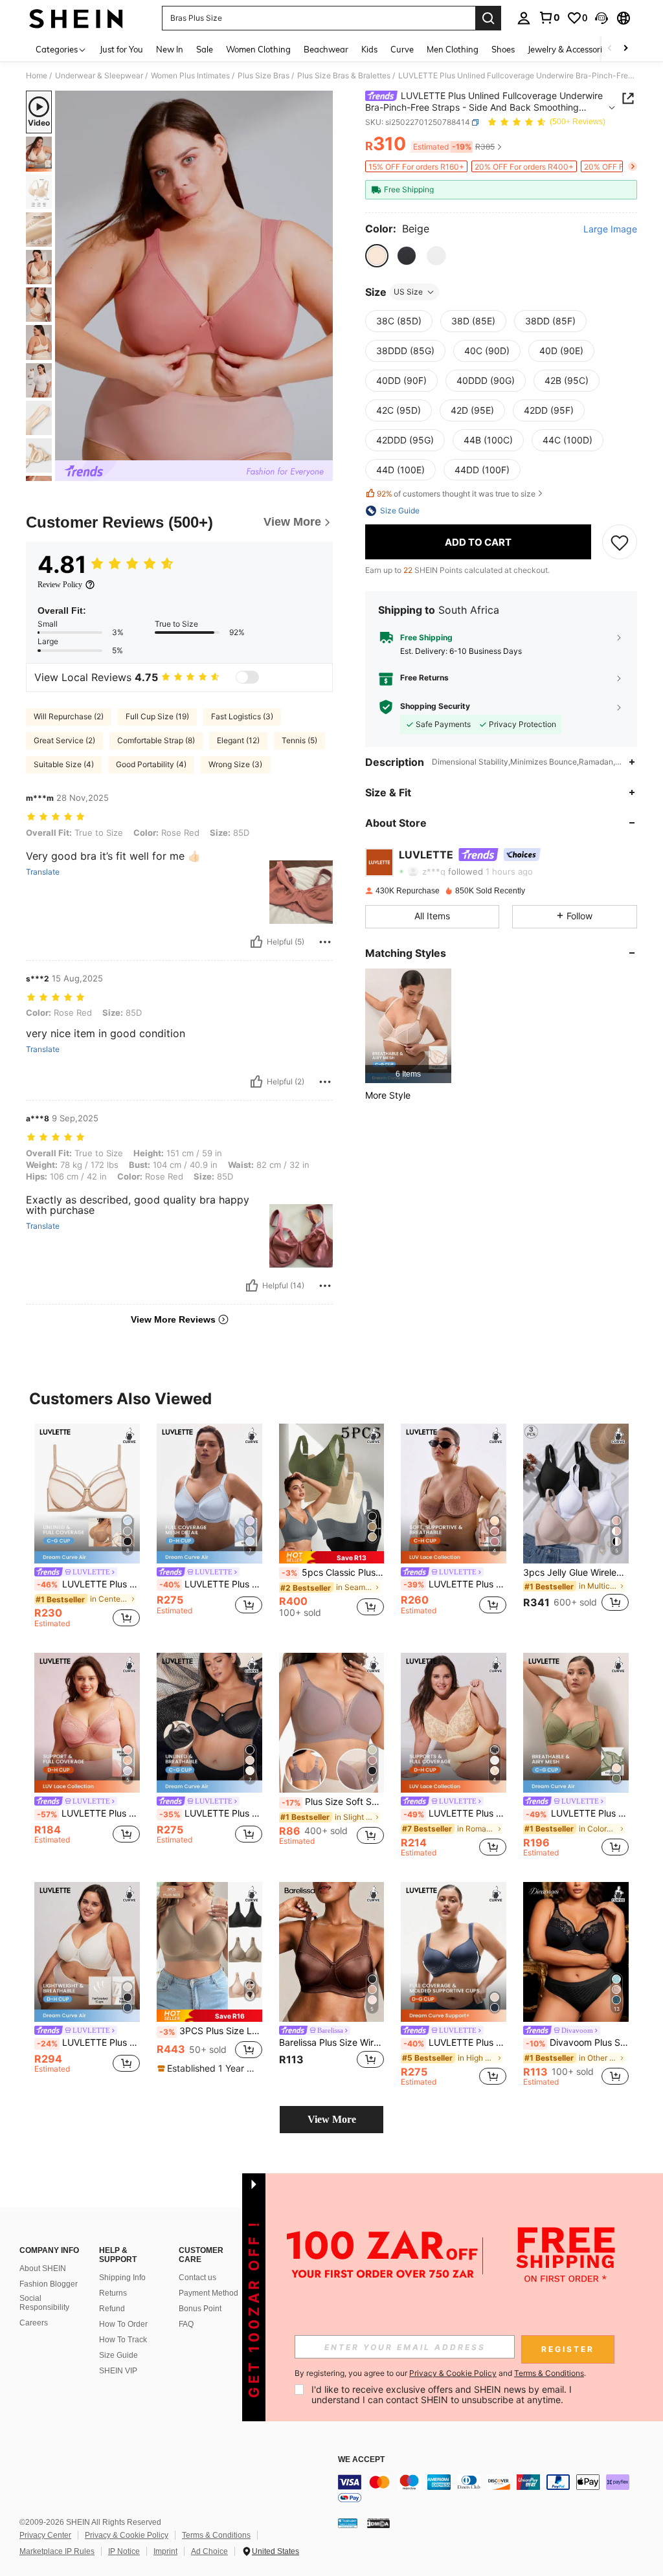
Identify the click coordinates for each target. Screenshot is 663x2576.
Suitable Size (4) (64, 764)
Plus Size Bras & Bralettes (344, 76)
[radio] (377, 256)
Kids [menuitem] (369, 49)
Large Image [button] (610, 229)
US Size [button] (408, 292)
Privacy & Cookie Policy (127, 2535)
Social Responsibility (44, 2303)
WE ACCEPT (361, 2460)
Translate (43, 872)
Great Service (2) (64, 740)
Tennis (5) (299, 740)
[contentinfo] (497, 2490)
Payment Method (208, 2293)
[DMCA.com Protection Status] (378, 2523)
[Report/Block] (325, 942)
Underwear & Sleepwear (99, 76)
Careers (34, 2323)
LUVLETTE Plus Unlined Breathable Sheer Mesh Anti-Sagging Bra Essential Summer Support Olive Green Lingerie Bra (577, 1813)
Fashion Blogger (49, 2284)
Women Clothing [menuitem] (258, 49)
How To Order (123, 2324)
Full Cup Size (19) (157, 716)
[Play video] (194, 276)
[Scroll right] (625, 49)
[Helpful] (256, 942)
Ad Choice (209, 2551)
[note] (332, 1557)
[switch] (247, 677)
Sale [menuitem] (205, 49)
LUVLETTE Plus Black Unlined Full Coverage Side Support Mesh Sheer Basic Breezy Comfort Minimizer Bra (211, 1813)
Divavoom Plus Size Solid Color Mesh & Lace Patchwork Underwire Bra (577, 2043)
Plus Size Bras (264, 76)
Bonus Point (200, 2309)
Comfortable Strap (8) (156, 740)
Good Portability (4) (151, 764)
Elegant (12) (238, 740)
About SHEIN (43, 2268)
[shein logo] (76, 18)
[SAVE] (620, 542)
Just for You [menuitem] (121, 49)
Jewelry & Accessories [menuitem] (569, 49)
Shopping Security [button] (435, 706)
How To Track (123, 2340)
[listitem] (408, 1026)
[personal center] (524, 18)
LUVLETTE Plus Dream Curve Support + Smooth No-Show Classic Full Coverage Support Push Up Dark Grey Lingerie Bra (455, 2043)
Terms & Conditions (216, 2535)
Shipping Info (122, 2278)
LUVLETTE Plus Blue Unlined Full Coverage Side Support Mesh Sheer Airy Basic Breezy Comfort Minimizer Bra (211, 1584)
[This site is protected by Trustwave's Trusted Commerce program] (348, 2523)
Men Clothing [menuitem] (453, 49)
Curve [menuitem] (402, 49)
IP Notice (124, 2551)
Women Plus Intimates (190, 76)
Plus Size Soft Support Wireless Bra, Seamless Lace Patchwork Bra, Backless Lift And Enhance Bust (333, 1802)
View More (332, 2119)
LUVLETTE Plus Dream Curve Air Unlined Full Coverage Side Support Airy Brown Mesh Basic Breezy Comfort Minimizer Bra (88, 1584)
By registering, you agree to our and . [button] (440, 2373)
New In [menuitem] (170, 49)
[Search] (488, 18)
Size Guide (118, 2355)
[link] (549, 17)
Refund (112, 2309)
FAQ (186, 2324)
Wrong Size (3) (235, 764)
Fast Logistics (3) (242, 716)
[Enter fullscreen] (322, 450)
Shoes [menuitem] (503, 49)
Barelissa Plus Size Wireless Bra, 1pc (332, 2043)
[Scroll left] (610, 49)
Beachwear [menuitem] (326, 49)
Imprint (165, 2551)
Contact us (197, 2278)
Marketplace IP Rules (57, 2551)
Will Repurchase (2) (69, 716)
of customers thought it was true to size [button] (456, 494)
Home (37, 76)
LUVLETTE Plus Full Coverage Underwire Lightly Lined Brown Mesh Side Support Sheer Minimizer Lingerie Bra (455, 1584)
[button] (601, 18)
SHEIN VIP (118, 2371)
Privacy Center (45, 2535)
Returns (113, 2293)
